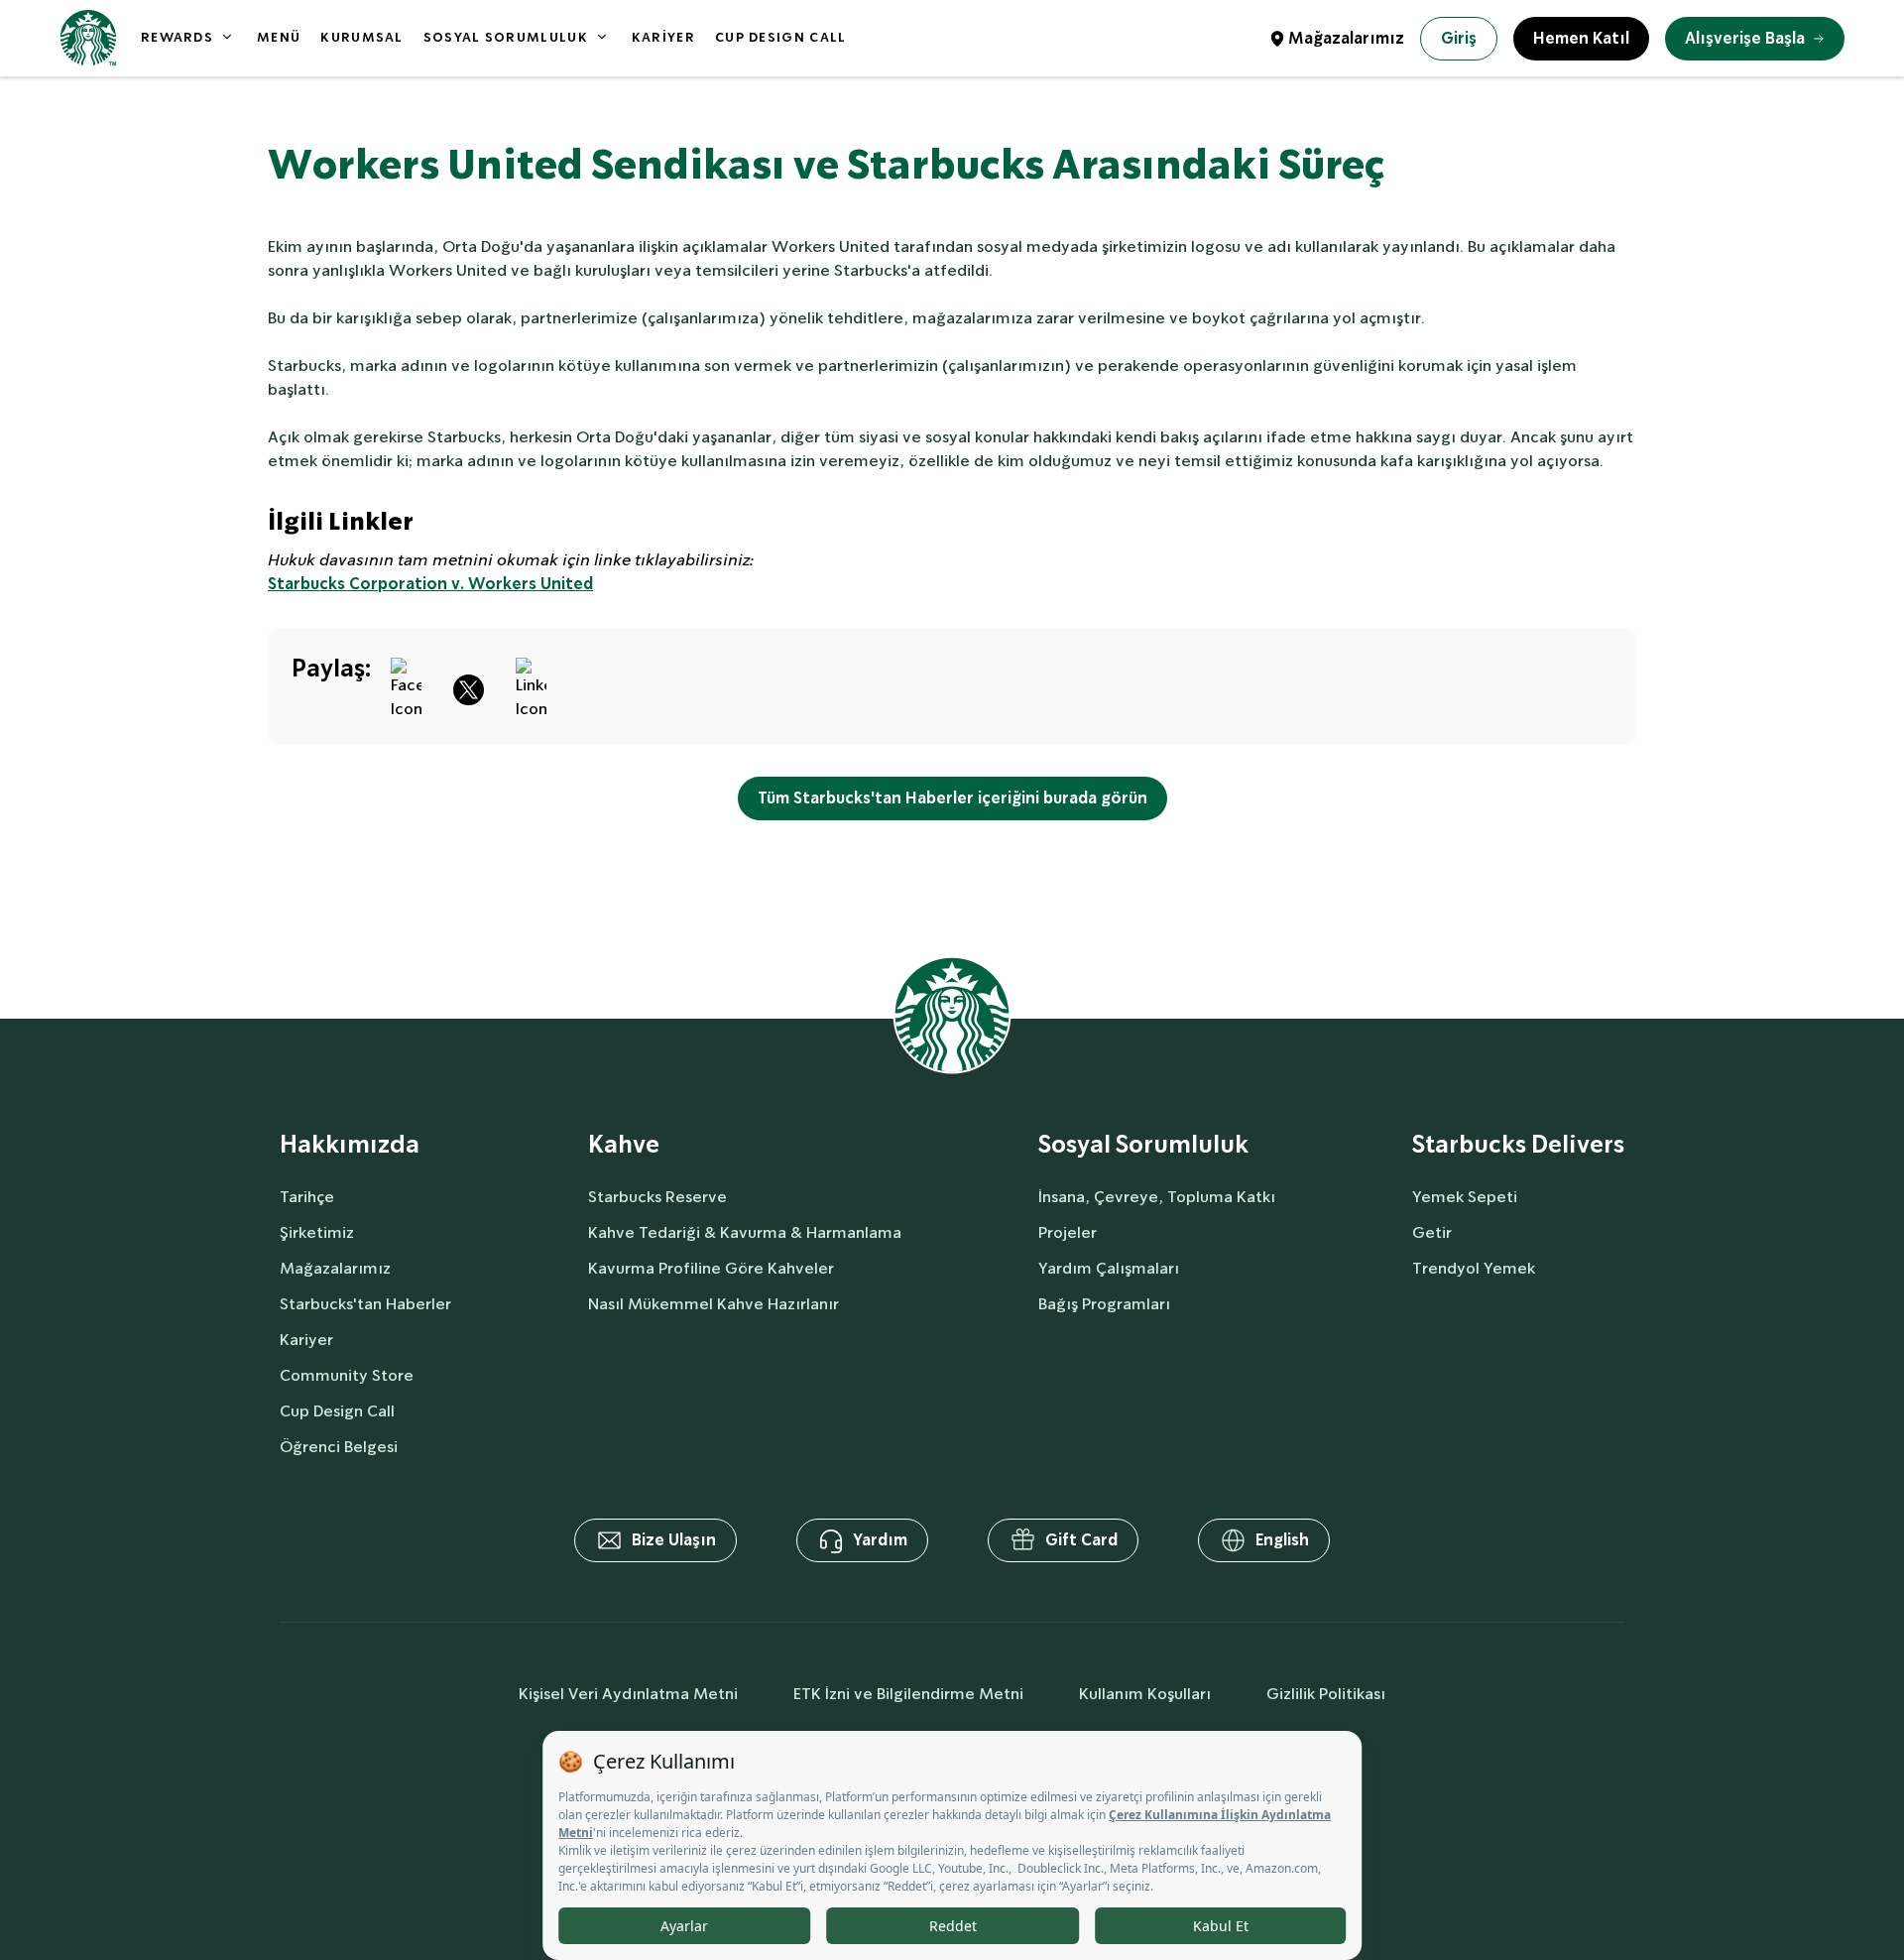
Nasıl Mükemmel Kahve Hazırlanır (714, 1304)
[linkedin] (531, 686)
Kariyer (306, 1340)
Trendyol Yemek (1474, 1268)
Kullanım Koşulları (1145, 1694)
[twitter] (469, 686)
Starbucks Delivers (1518, 1145)
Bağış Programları (1104, 1304)
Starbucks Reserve (657, 1197)
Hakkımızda (350, 1145)
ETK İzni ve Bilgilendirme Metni (908, 1694)
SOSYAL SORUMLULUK (506, 37)
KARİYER (663, 37)
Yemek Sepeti (1465, 1197)
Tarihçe (307, 1197)
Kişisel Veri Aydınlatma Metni (628, 1694)
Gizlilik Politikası (1326, 1694)
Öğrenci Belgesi (339, 1447)
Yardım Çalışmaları (1109, 1268)
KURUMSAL (361, 37)
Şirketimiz (317, 1232)
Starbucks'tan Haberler (365, 1304)
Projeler (1068, 1232)
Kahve (624, 1145)
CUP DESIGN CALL (781, 37)
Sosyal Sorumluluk (1143, 1145)
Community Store (347, 1375)
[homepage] (88, 38)
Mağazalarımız (1346, 38)
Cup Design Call (337, 1411)
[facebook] (406, 686)
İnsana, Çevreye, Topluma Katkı (1157, 1197)
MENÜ (279, 37)
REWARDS (177, 37)
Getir (1432, 1232)
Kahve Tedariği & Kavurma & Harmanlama (745, 1232)
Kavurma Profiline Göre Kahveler (711, 1268)
